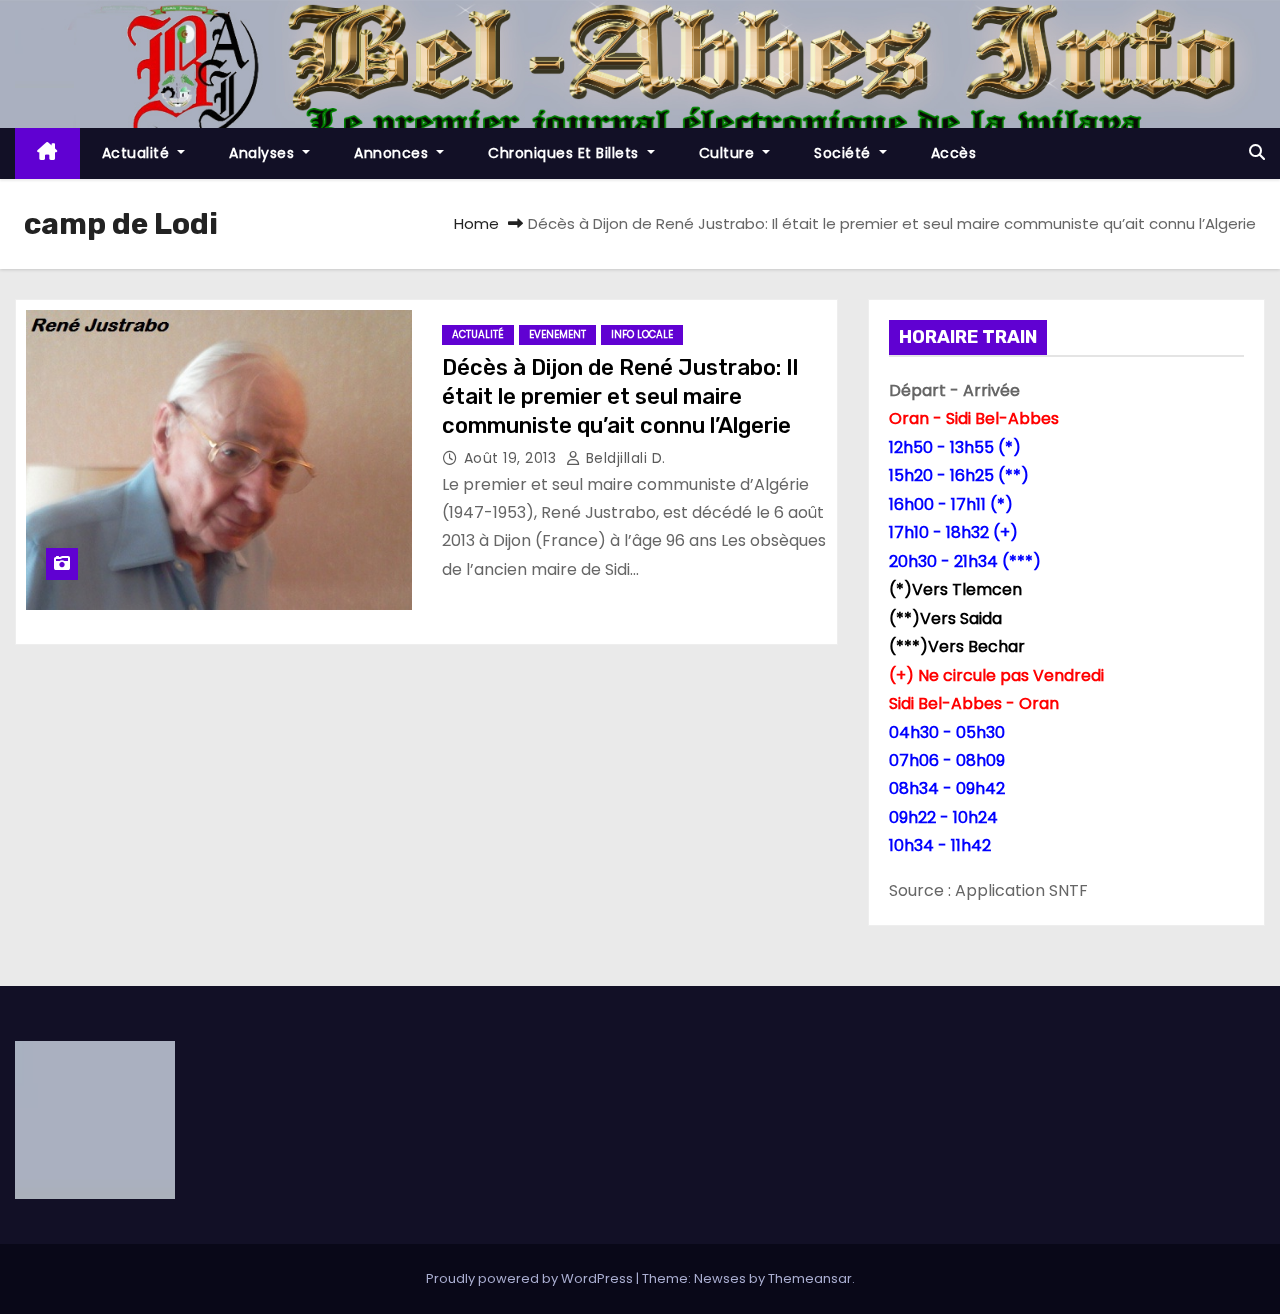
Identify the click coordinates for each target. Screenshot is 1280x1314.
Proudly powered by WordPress (531, 1278)
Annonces (393, 153)
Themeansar (810, 1278)
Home (476, 223)
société (844, 153)
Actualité (138, 153)
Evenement (557, 334)
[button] (1257, 152)
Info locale (642, 334)
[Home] (47, 153)
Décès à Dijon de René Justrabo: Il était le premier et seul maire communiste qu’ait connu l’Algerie (620, 397)
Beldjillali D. (623, 458)
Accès (954, 153)
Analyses (264, 153)
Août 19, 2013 (512, 458)
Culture (729, 153)
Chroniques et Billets (565, 153)
